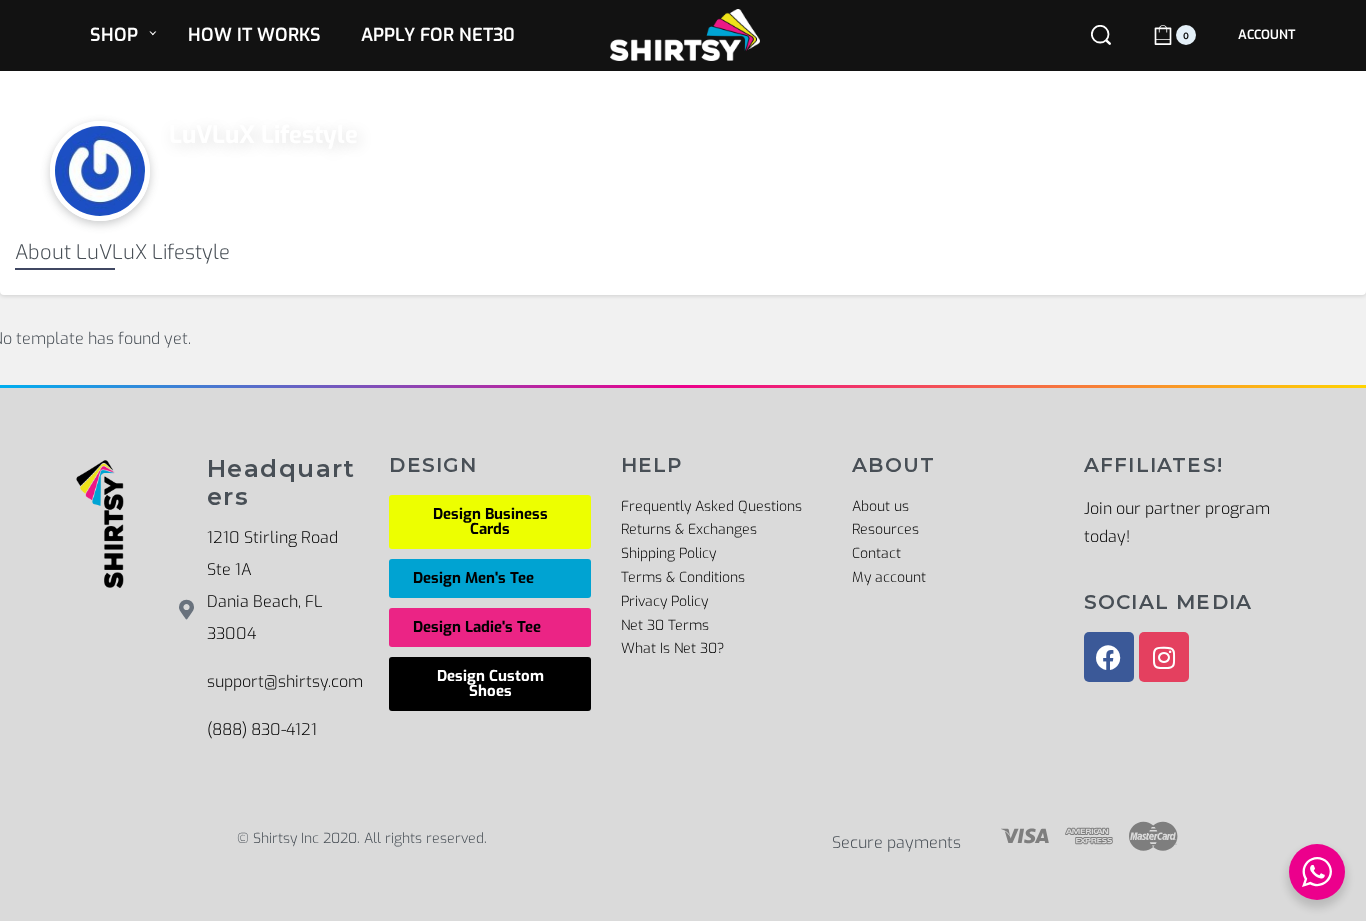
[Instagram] (1164, 657)
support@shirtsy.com (285, 681)
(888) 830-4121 (262, 729)
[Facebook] (1109, 657)
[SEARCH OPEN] (1101, 35)
